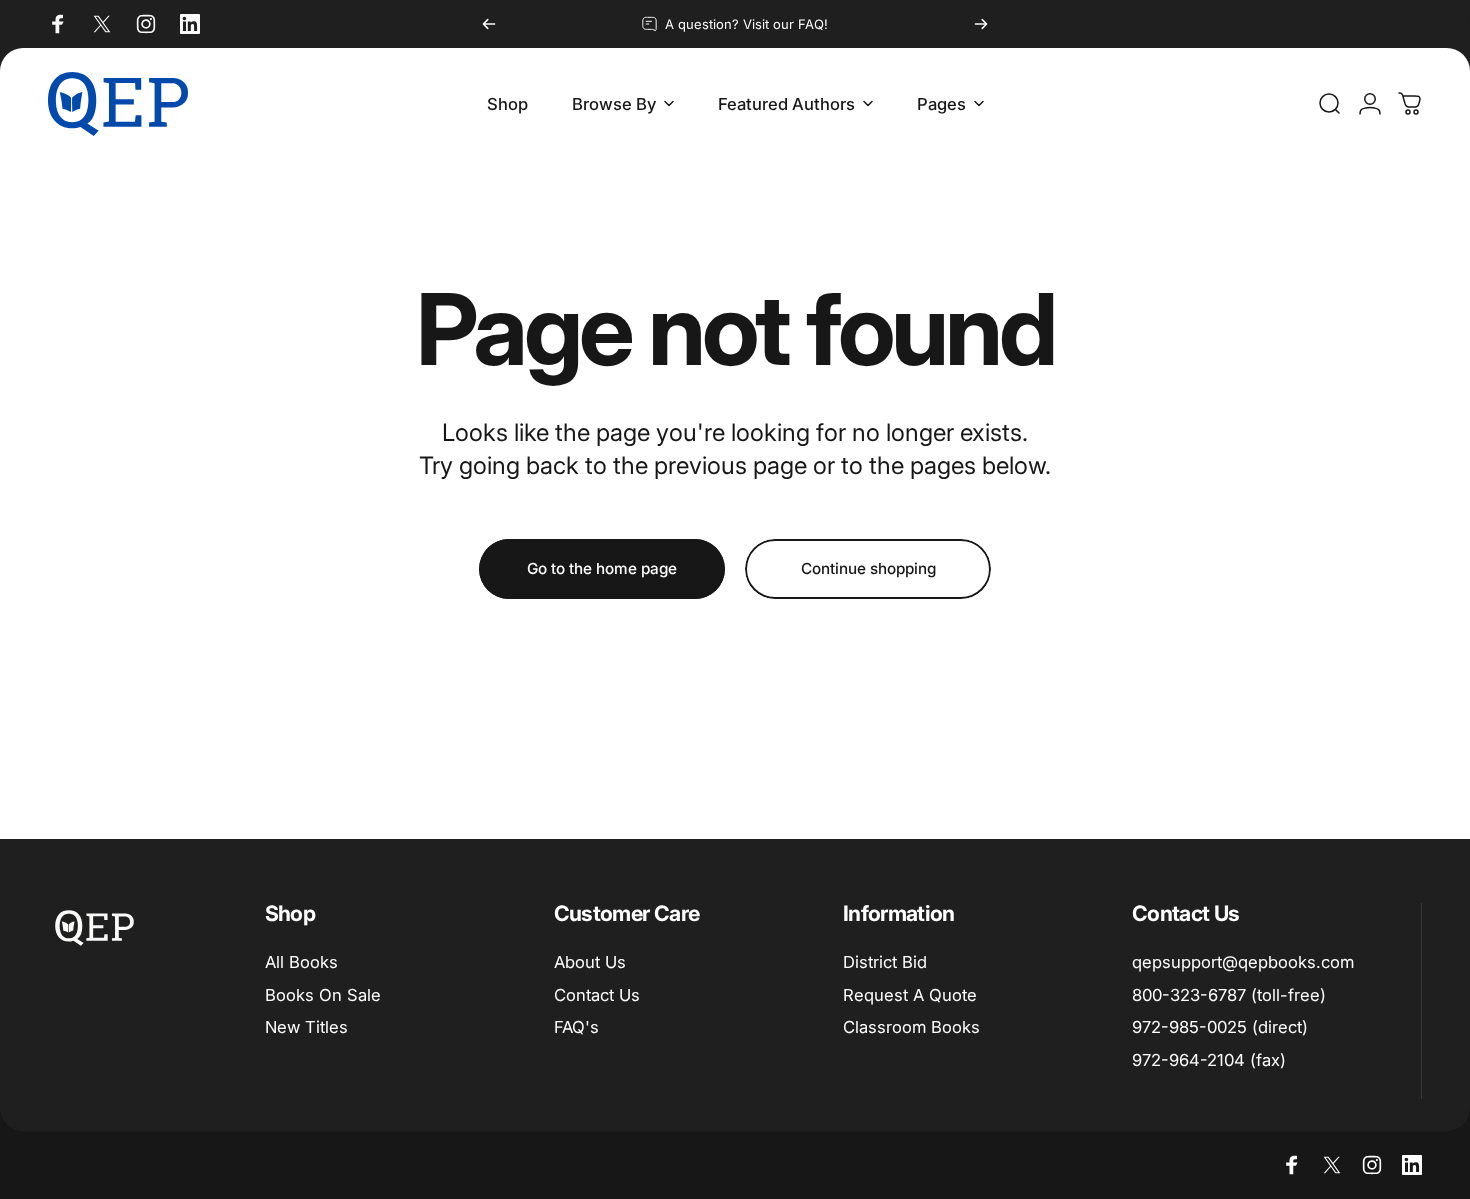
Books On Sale (323, 995)
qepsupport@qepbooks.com (1243, 962)
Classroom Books (911, 1028)
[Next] (981, 24)
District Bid (885, 962)
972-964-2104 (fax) (1209, 1061)
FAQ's (576, 1028)
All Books (301, 962)
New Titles (306, 1028)
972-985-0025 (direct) (1220, 1028)
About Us (590, 962)
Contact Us (597, 995)
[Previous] (489, 24)
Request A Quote (910, 995)
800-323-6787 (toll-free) (1229, 995)
